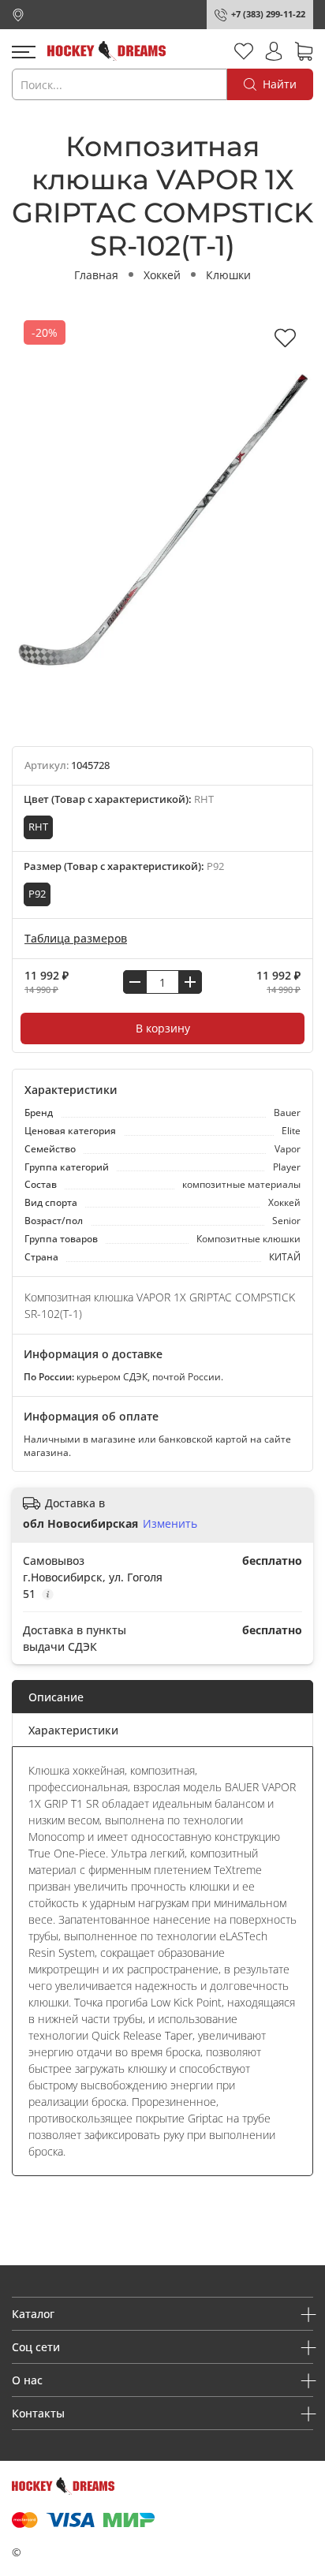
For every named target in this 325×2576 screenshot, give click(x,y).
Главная (96, 275)
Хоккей (162, 275)
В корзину (163, 1028)
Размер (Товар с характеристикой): (124, 866)
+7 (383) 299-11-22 (268, 14)
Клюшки (228, 275)
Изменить (170, 1524)
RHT (38, 827)
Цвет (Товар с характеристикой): (119, 799)
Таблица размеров (76, 938)
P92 (37, 894)
